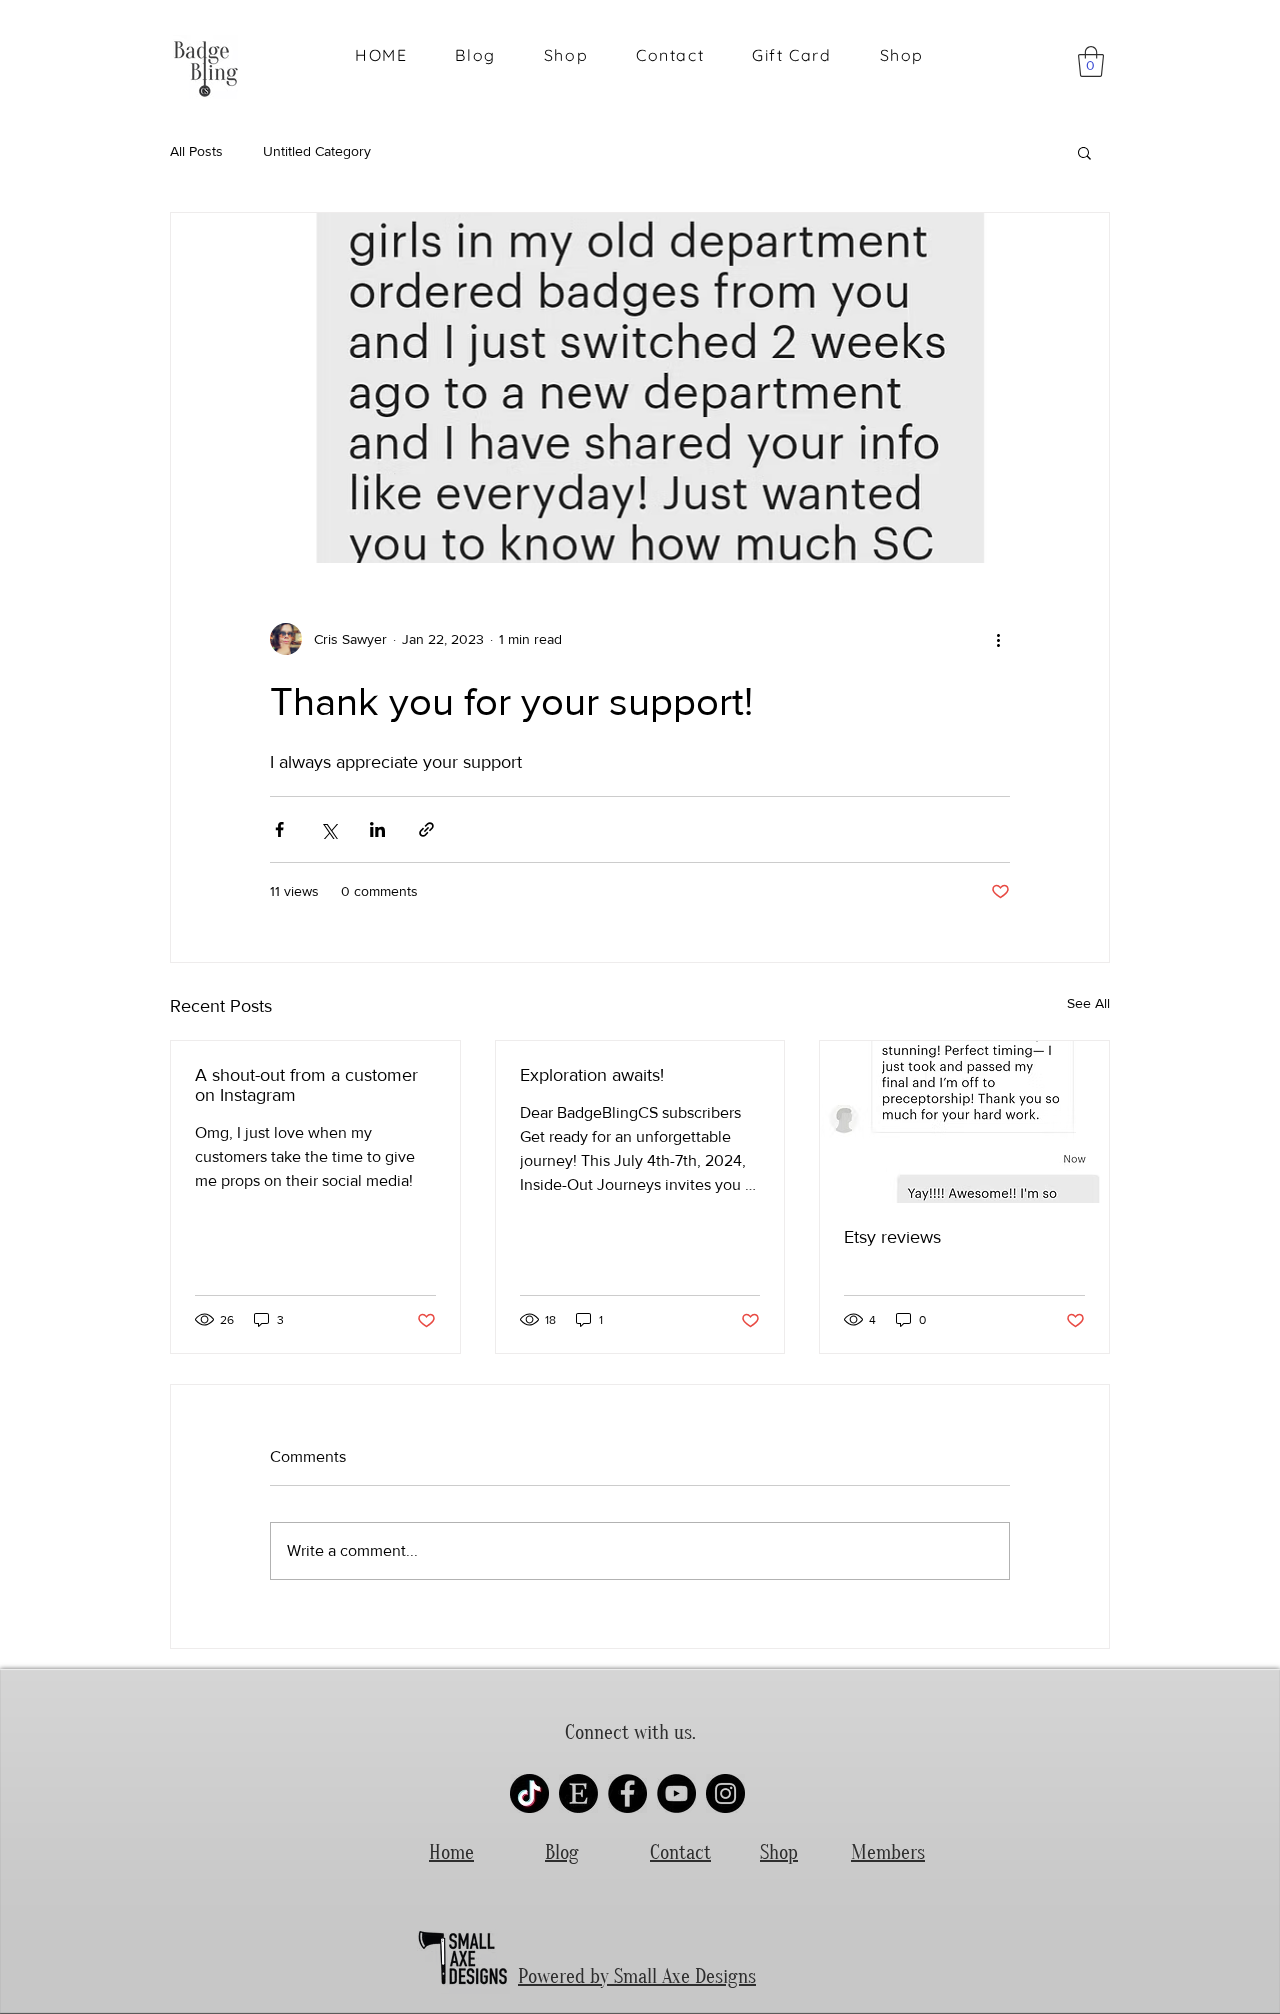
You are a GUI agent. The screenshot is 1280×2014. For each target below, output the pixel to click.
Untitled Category (317, 151)
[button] (1091, 61)
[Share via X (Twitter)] (328, 829)
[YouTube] (676, 1793)
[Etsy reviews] (964, 1122)
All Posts (196, 151)
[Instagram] (725, 1793)
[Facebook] (627, 1793)
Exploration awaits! (592, 1075)
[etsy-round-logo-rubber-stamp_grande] (578, 1793)
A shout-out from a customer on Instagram (306, 1085)
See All (1088, 1003)
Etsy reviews (892, 1237)
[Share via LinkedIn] (377, 829)
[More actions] (998, 639)
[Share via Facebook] (279, 829)
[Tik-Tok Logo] (529, 1793)
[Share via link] (426, 829)
